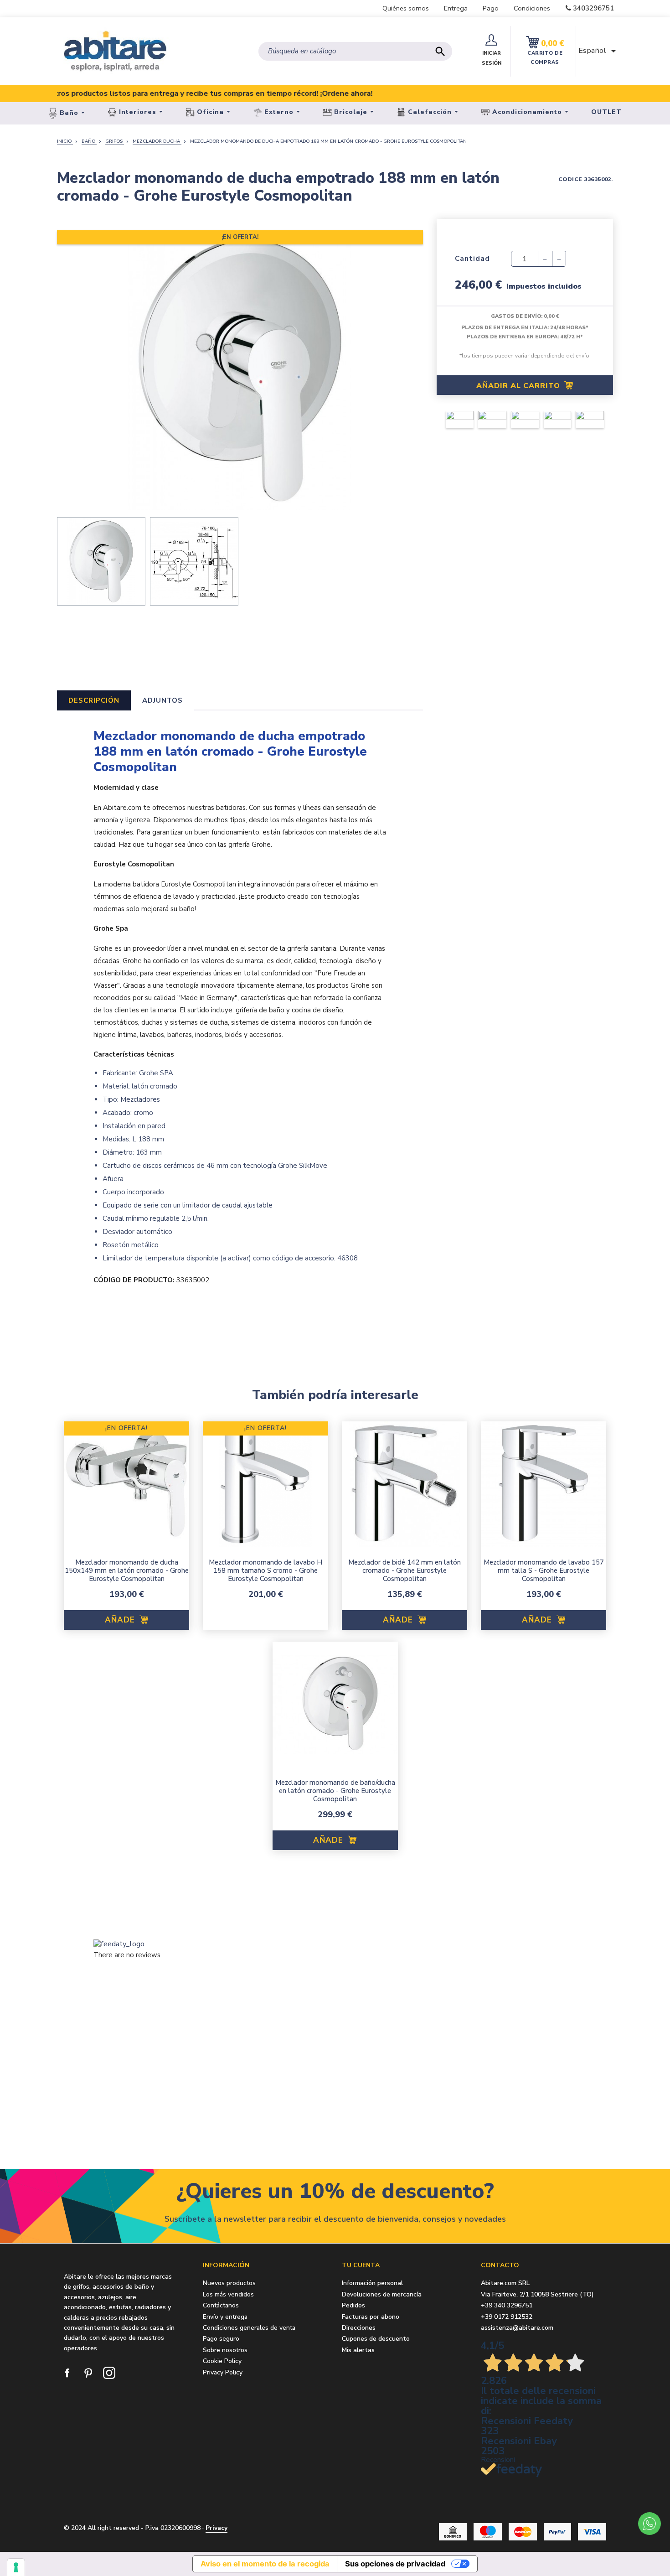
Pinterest (89, 2374)
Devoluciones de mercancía (382, 2295)
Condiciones (532, 8)
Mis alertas (358, 2351)
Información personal (372, 2283)
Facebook (68, 2374)
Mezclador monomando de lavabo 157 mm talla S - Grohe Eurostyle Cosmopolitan (544, 1570)
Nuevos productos (229, 2283)
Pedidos (353, 2306)
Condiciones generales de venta (249, 2328)
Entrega (456, 8)
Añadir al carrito (519, 386)
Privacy (216, 2528)
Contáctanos (221, 2305)
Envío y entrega (225, 2317)
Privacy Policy (223, 2372)
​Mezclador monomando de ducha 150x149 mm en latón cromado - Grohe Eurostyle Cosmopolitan (127, 1570)
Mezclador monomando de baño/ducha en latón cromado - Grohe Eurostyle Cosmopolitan (335, 1791)
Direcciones (359, 2328)
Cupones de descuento (376, 2339)
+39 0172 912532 (507, 2317)
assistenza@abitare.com (517, 2328)
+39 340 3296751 (507, 2305)
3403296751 (593, 8)
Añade (121, 1620)
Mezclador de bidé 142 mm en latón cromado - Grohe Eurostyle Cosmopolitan (405, 1570)
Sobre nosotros (225, 2350)
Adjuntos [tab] (162, 700)
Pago (491, 8)
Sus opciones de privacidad (395, 2564)
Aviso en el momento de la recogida (265, 2564)
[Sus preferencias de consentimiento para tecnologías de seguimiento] (16, 2567)
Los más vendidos (228, 2294)
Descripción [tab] (94, 700)
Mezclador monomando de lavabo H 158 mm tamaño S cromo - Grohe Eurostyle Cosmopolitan (265, 1570)
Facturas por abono (371, 2317)
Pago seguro (221, 2339)
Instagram (110, 2374)
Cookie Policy (222, 2361)
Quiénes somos (406, 8)
